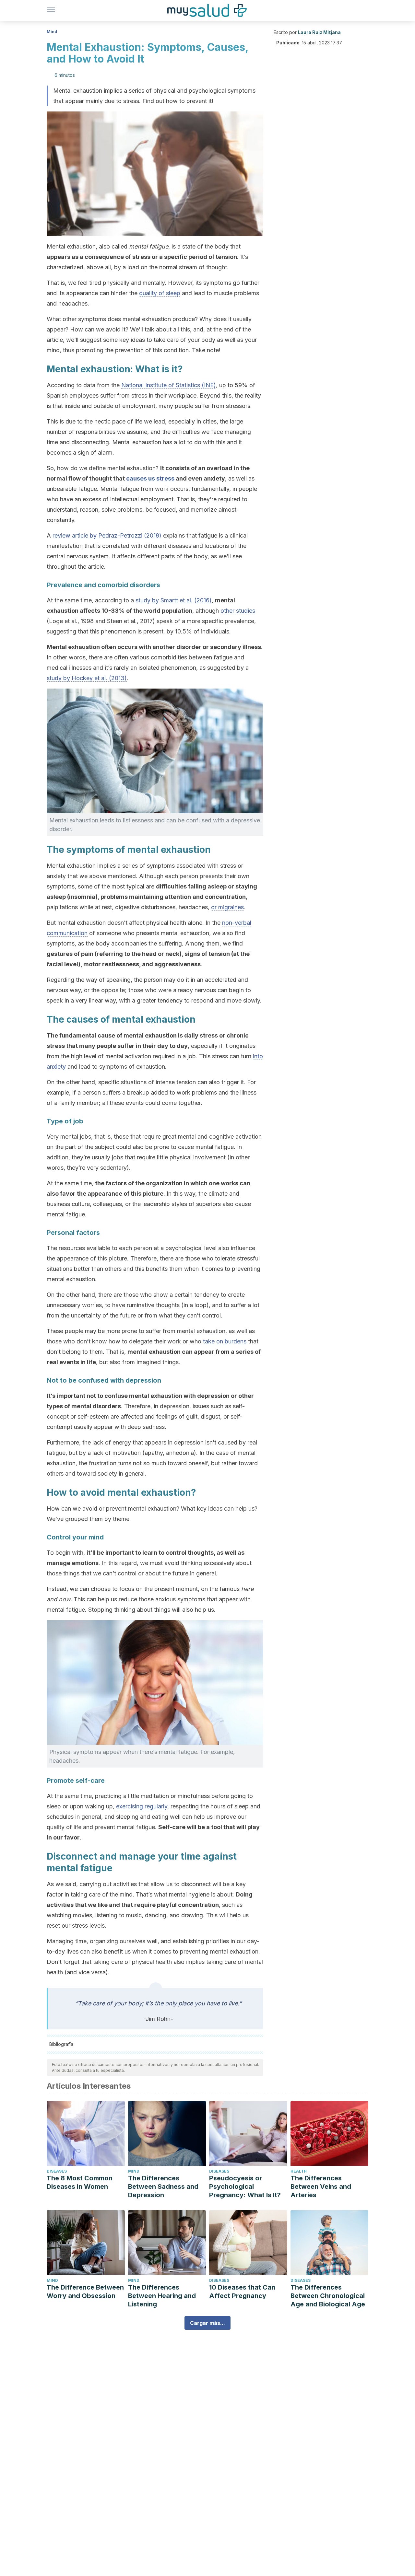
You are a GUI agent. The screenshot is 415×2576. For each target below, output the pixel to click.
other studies (238, 611)
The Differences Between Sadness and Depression (163, 2187)
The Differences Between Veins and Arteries (321, 2187)
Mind (52, 32)
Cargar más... (207, 2323)
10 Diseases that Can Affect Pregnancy (242, 2292)
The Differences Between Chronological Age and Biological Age (328, 2296)
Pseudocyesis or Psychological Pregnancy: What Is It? (245, 2187)
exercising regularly (142, 1806)
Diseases (57, 2171)
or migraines (227, 907)
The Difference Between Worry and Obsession (85, 2292)
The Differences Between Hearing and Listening (162, 2296)
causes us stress (150, 478)
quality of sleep (160, 293)
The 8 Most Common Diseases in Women (80, 2182)
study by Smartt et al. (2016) (174, 600)
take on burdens (225, 1341)
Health (299, 2171)
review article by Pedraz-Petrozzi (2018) (107, 535)
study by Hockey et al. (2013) (87, 678)
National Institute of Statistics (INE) (169, 385)
